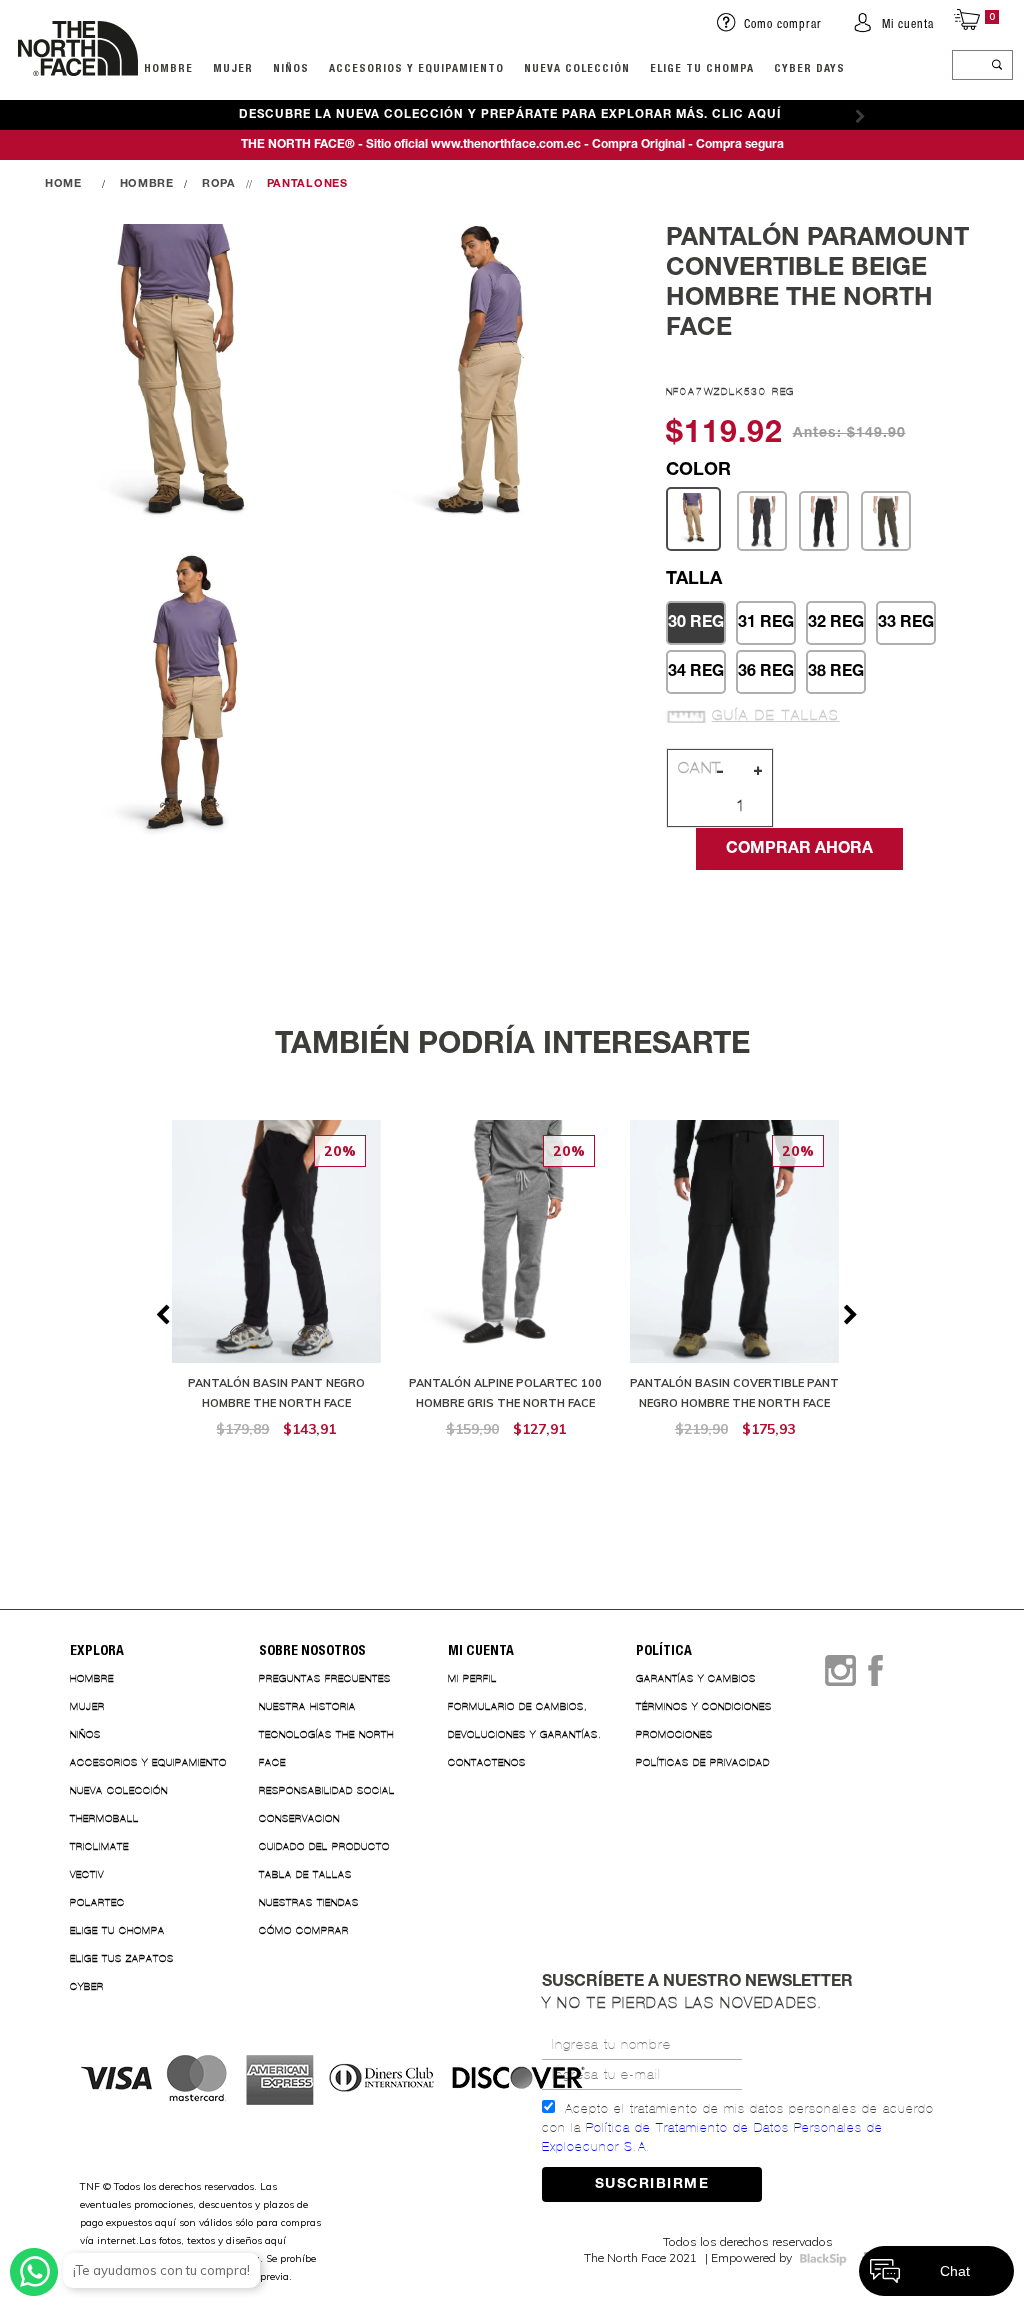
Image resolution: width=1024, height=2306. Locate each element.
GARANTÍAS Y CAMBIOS (696, 1678)
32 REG (836, 623)
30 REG (696, 623)
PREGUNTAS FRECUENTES (325, 1678)
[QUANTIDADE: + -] (743, 805)
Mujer (233, 67)
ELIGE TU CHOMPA (702, 67)
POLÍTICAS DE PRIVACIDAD (703, 1762)
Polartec (97, 1902)
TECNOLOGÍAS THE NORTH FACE (326, 1748)
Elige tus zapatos (122, 1958)
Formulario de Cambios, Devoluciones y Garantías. (525, 1720)
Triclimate (99, 1846)
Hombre (92, 1678)
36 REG (766, 672)
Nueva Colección (119, 1790)
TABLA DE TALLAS (305, 1874)
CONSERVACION (299, 1818)
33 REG (906, 623)
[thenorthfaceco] (78, 96)
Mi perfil (472, 1678)
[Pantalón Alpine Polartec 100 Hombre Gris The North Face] (505, 1289)
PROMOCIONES (674, 1734)
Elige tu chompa (117, 1930)
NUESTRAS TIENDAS (309, 1902)
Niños (291, 67)
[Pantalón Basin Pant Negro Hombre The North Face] (276, 1289)
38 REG (836, 672)
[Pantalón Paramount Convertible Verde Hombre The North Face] (886, 521)
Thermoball (104, 1818)
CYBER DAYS (809, 67)
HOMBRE (168, 67)
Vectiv (87, 1874)
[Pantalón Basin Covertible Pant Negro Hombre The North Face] (734, 1289)
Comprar (276, 1461)
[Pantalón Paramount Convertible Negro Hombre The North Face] (824, 521)
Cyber (87, 1986)
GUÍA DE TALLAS (776, 716)
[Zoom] (181, 377)
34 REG (696, 672)
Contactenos (487, 1762)
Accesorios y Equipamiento (148, 1762)
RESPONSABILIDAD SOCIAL (327, 1790)
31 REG (766, 623)
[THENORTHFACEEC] (68, 184)
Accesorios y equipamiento (416, 67)
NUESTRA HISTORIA (307, 1706)
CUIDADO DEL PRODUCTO (324, 1846)
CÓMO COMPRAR (304, 1930)
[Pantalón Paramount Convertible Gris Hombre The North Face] (762, 521)
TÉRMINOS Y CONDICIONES (704, 1706)
